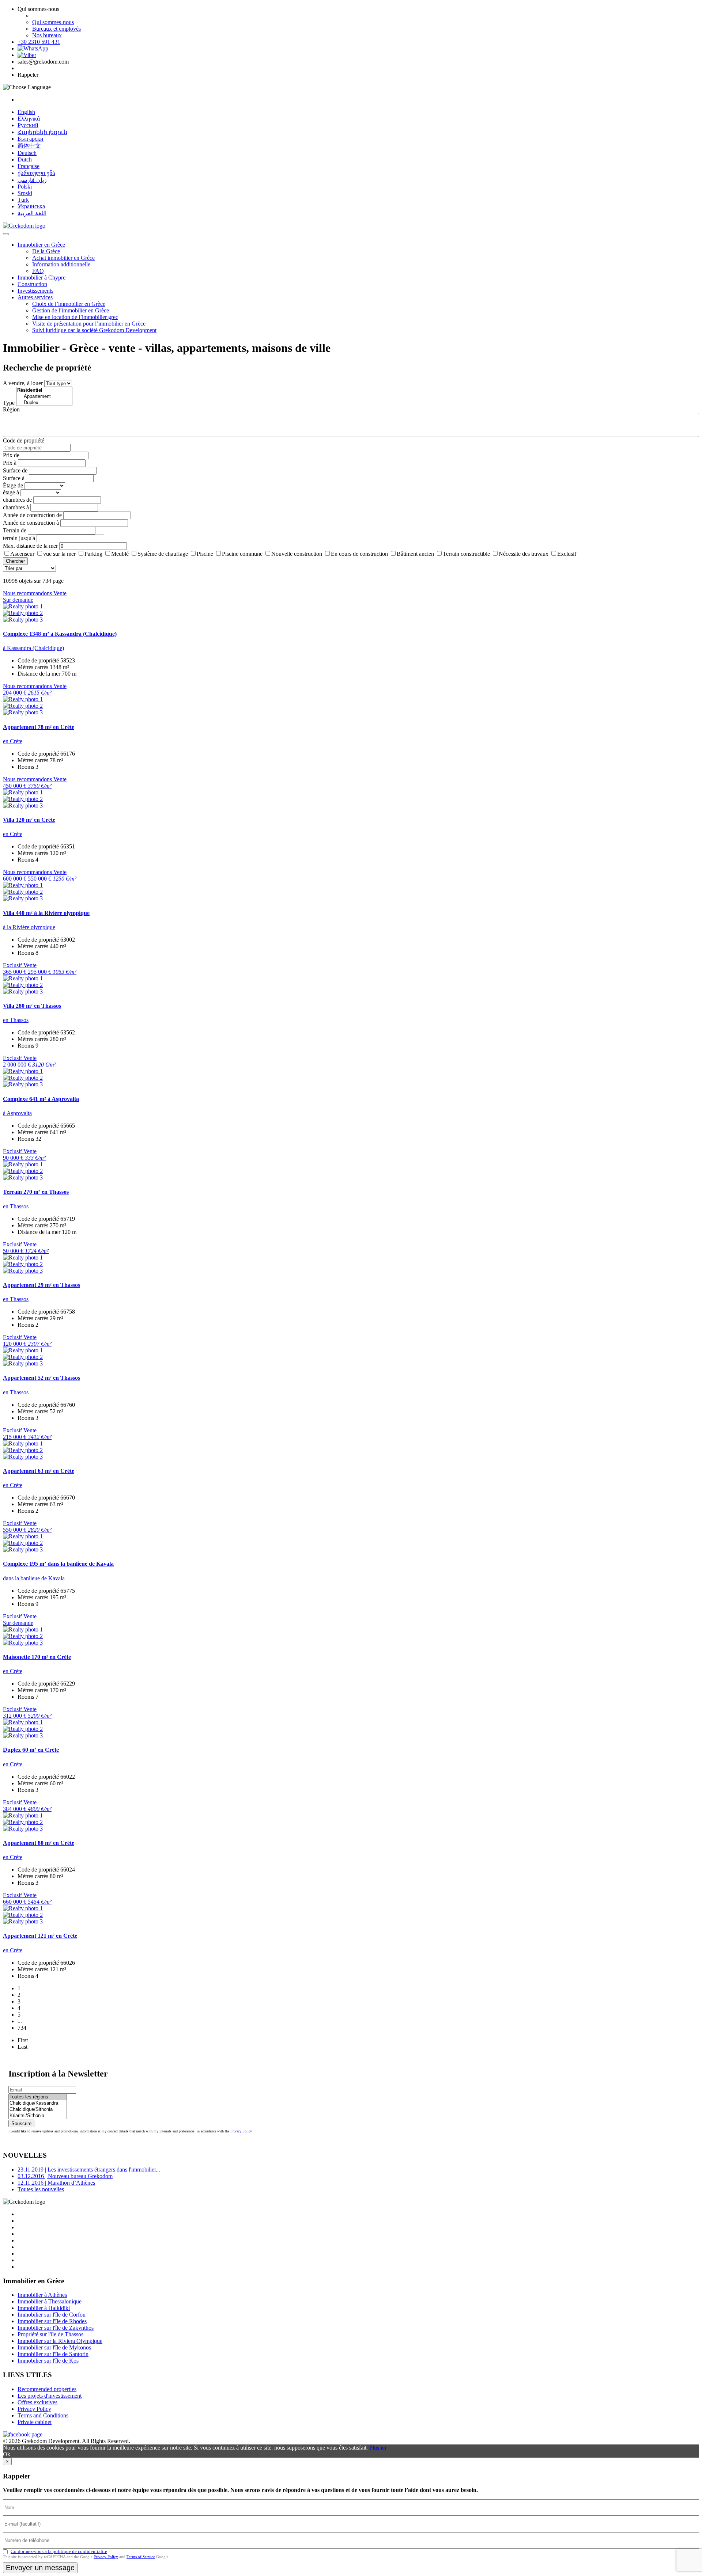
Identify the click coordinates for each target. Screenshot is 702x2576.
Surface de (15, 470)
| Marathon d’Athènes (56, 2183)
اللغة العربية (32, 213)
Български (31, 139)
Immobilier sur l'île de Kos (48, 2361)
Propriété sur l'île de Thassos (50, 2334)
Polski (25, 187)
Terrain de (15, 530)
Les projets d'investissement (50, 2396)
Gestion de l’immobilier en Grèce (71, 310)
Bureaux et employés (56, 29)
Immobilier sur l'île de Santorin (53, 2354)
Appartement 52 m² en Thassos (41, 1378)
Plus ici (378, 2448)
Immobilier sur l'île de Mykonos (54, 2347)
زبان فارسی (32, 180)
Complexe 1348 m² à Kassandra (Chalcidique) (60, 634)
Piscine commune (242, 554)
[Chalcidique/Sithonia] (38, 2110)
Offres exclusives (37, 2402)
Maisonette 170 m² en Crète (37, 1657)
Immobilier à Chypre (41, 278)
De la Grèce (46, 251)
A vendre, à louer (23, 383)
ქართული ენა (36, 173)
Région (11, 409)
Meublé (120, 554)
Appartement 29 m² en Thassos (41, 1285)
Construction (32, 284)
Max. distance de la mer (30, 546)
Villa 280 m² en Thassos (32, 1006)
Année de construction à (31, 523)
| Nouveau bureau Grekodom (65, 2176)
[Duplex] (44, 403)
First (23, 2040)
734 (22, 2028)
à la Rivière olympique (29, 927)
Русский (28, 125)
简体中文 (29, 146)
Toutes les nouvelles (41, 2189)
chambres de (17, 500)
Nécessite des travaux (524, 554)
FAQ (38, 271)
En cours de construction (359, 554)
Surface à (14, 478)
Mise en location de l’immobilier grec (75, 317)
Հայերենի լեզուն (42, 132)
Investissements (35, 291)
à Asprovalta (17, 1113)
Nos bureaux (47, 35)
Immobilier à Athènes (42, 2295)
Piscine (205, 554)
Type (9, 403)
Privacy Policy (241, 2131)
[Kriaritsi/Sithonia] (38, 2116)
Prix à (10, 463)
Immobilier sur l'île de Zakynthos (56, 2328)
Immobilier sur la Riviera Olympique (60, 2341)
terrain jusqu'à (19, 538)
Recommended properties (47, 2389)
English (26, 112)
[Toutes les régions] (38, 2097)
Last (22, 2047)
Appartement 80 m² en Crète (39, 1843)
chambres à (16, 507)
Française (29, 166)
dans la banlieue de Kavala (34, 1578)
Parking (93, 554)
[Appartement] (44, 397)
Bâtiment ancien (415, 554)
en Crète (13, 741)
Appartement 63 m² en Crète (39, 1471)
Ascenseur (22, 554)
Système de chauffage (163, 554)
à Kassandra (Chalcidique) (33, 648)
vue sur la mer (59, 554)
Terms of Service (141, 2557)
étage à (11, 492)
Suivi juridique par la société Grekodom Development (94, 330)
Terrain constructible (466, 554)
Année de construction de (32, 515)
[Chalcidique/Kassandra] (38, 2103)
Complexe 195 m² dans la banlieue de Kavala (58, 1564)
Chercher (15, 561)
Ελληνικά (29, 119)
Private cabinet (35, 2422)
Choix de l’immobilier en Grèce (69, 304)
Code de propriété (24, 440)
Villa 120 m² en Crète (29, 820)
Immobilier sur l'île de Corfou (52, 2315)
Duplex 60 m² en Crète (31, 1750)
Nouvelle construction (297, 554)
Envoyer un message (40, 2568)
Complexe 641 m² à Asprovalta (41, 1099)
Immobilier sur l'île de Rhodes (52, 2321)
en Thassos (16, 1020)
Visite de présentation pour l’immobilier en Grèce (89, 324)
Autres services (35, 297)
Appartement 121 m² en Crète (40, 1936)
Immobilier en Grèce (41, 245)
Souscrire (21, 2123)
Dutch (25, 159)
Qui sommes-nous (53, 22)
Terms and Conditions (43, 2415)
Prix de (11, 455)
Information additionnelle (61, 264)
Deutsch (27, 153)
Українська (31, 206)
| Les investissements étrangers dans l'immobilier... (89, 2170)
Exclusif (567, 554)
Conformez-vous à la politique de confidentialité (59, 2551)
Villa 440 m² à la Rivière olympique (46, 913)
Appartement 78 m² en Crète (39, 727)
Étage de (13, 485)
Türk (23, 200)
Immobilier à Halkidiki (44, 2308)
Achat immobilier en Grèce (63, 258)
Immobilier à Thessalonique (50, 2301)
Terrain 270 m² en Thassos (36, 1192)
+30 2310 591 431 (39, 42)
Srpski (25, 193)
